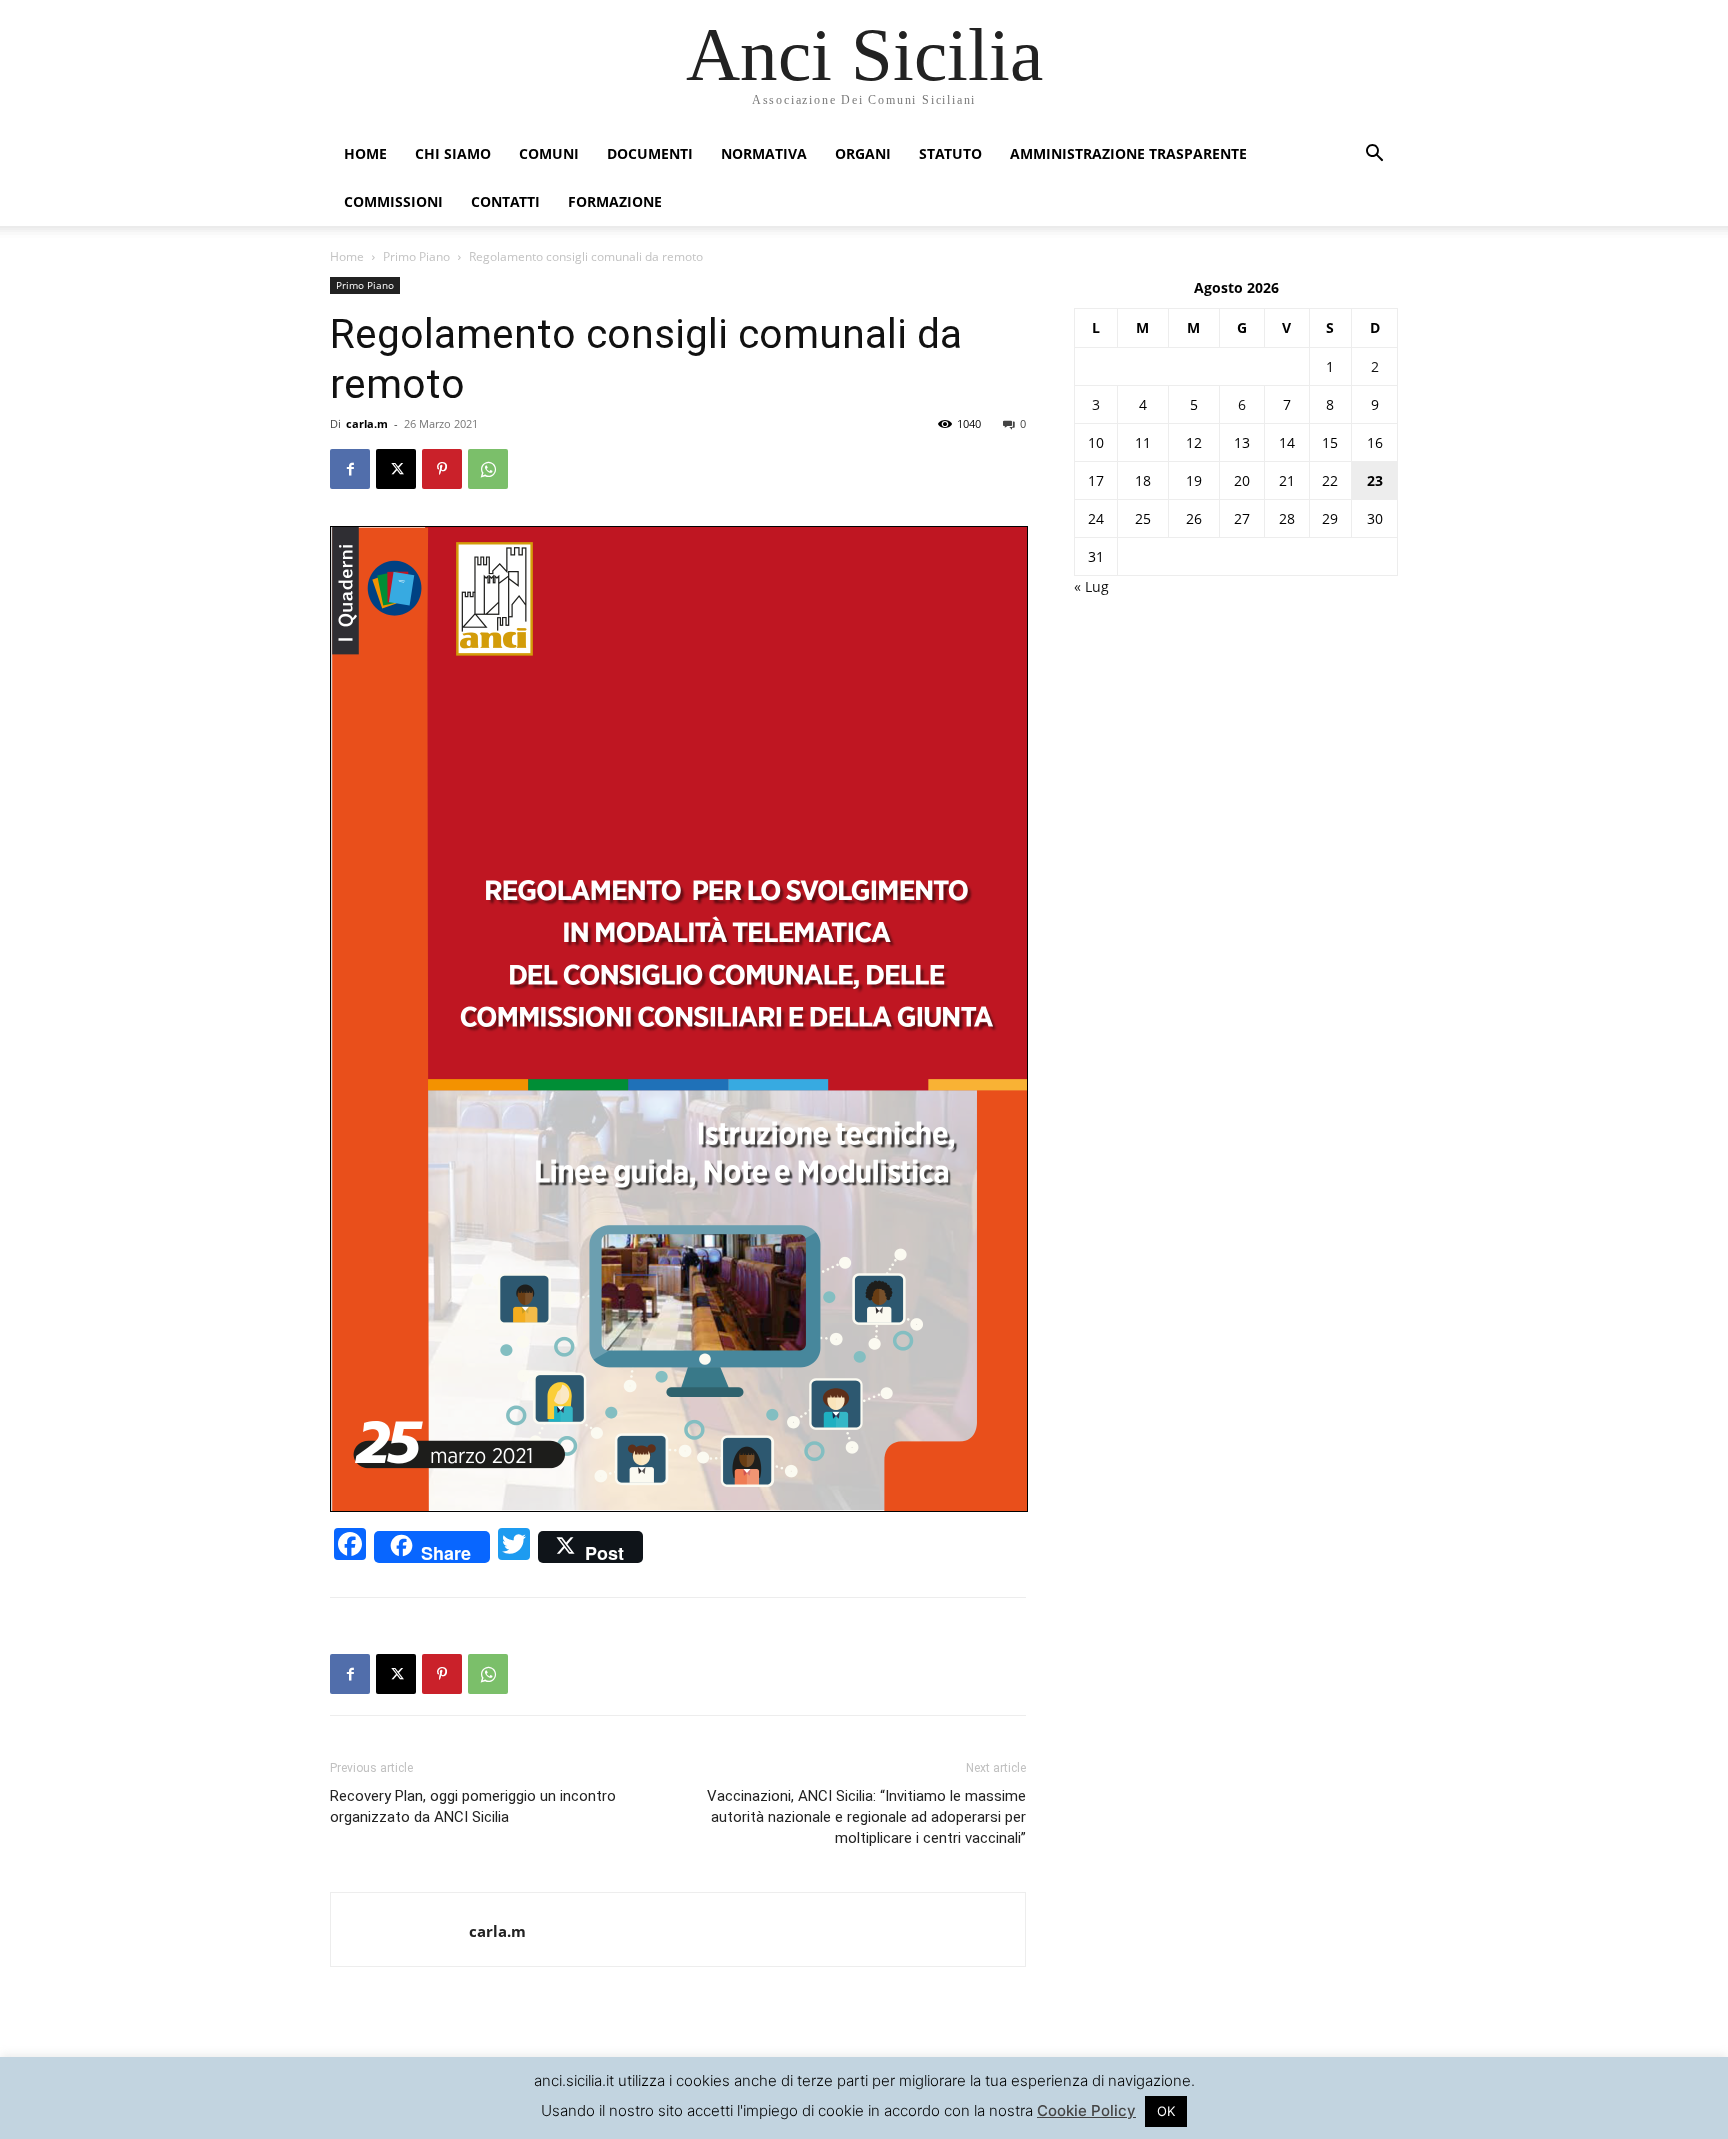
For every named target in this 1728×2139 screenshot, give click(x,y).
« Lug (1091, 586)
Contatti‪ (505, 201)
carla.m (367, 423)
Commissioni (393, 201)
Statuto (950, 153)
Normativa (764, 153)
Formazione (615, 201)
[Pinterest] (442, 469)
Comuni (549, 153)
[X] (396, 469)
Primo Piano (416, 256)
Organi (863, 153)
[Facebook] (350, 469)
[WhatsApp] (488, 469)
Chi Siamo (453, 153)
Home (365, 153)
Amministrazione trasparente (1128, 153)
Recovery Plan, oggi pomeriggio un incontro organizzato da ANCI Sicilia (473, 1806)
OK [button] (1166, 2111)
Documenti (650, 153)
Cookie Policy (1086, 2110)
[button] (1374, 155)
